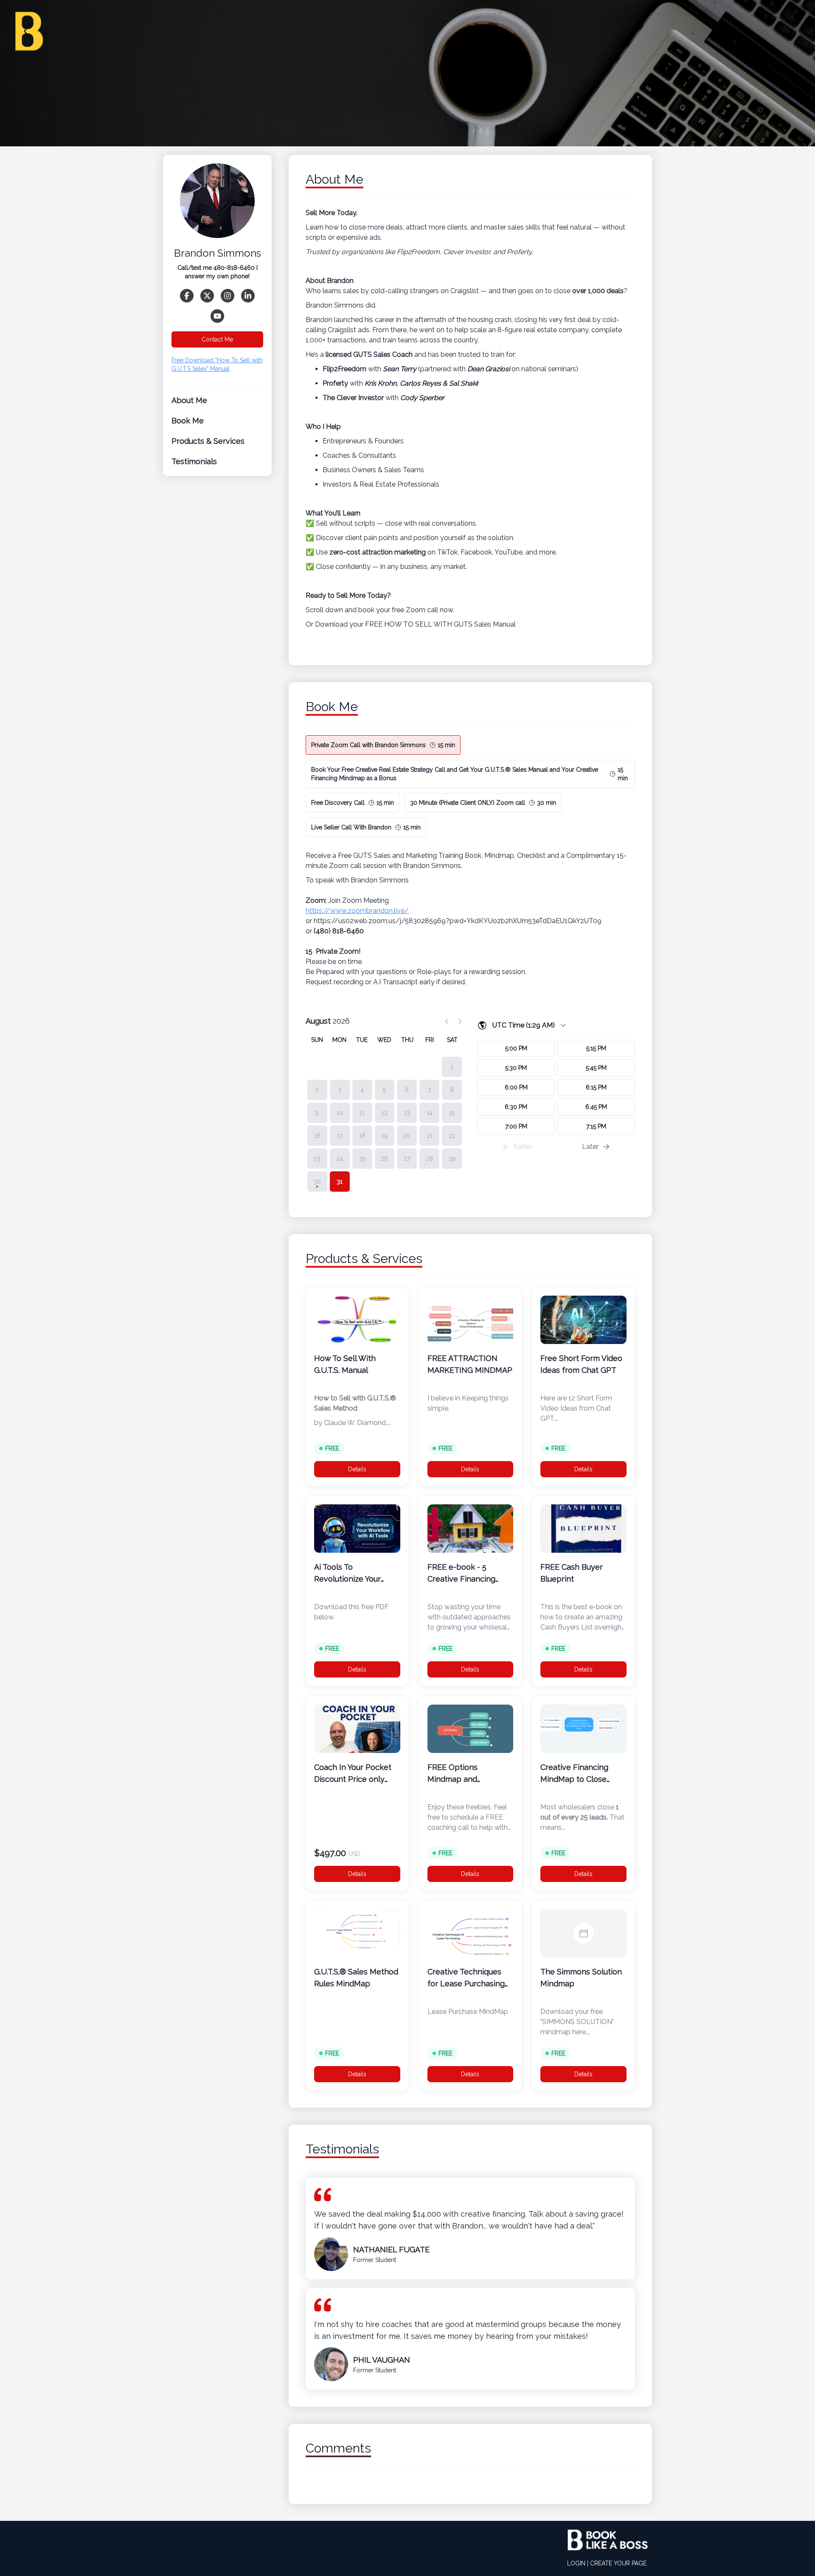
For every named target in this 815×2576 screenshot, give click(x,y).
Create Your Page (618, 2563)
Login (576, 2563)
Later (590, 1147)
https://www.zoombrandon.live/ (357, 911)
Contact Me (217, 339)
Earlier (523, 1147)
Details (357, 1469)
